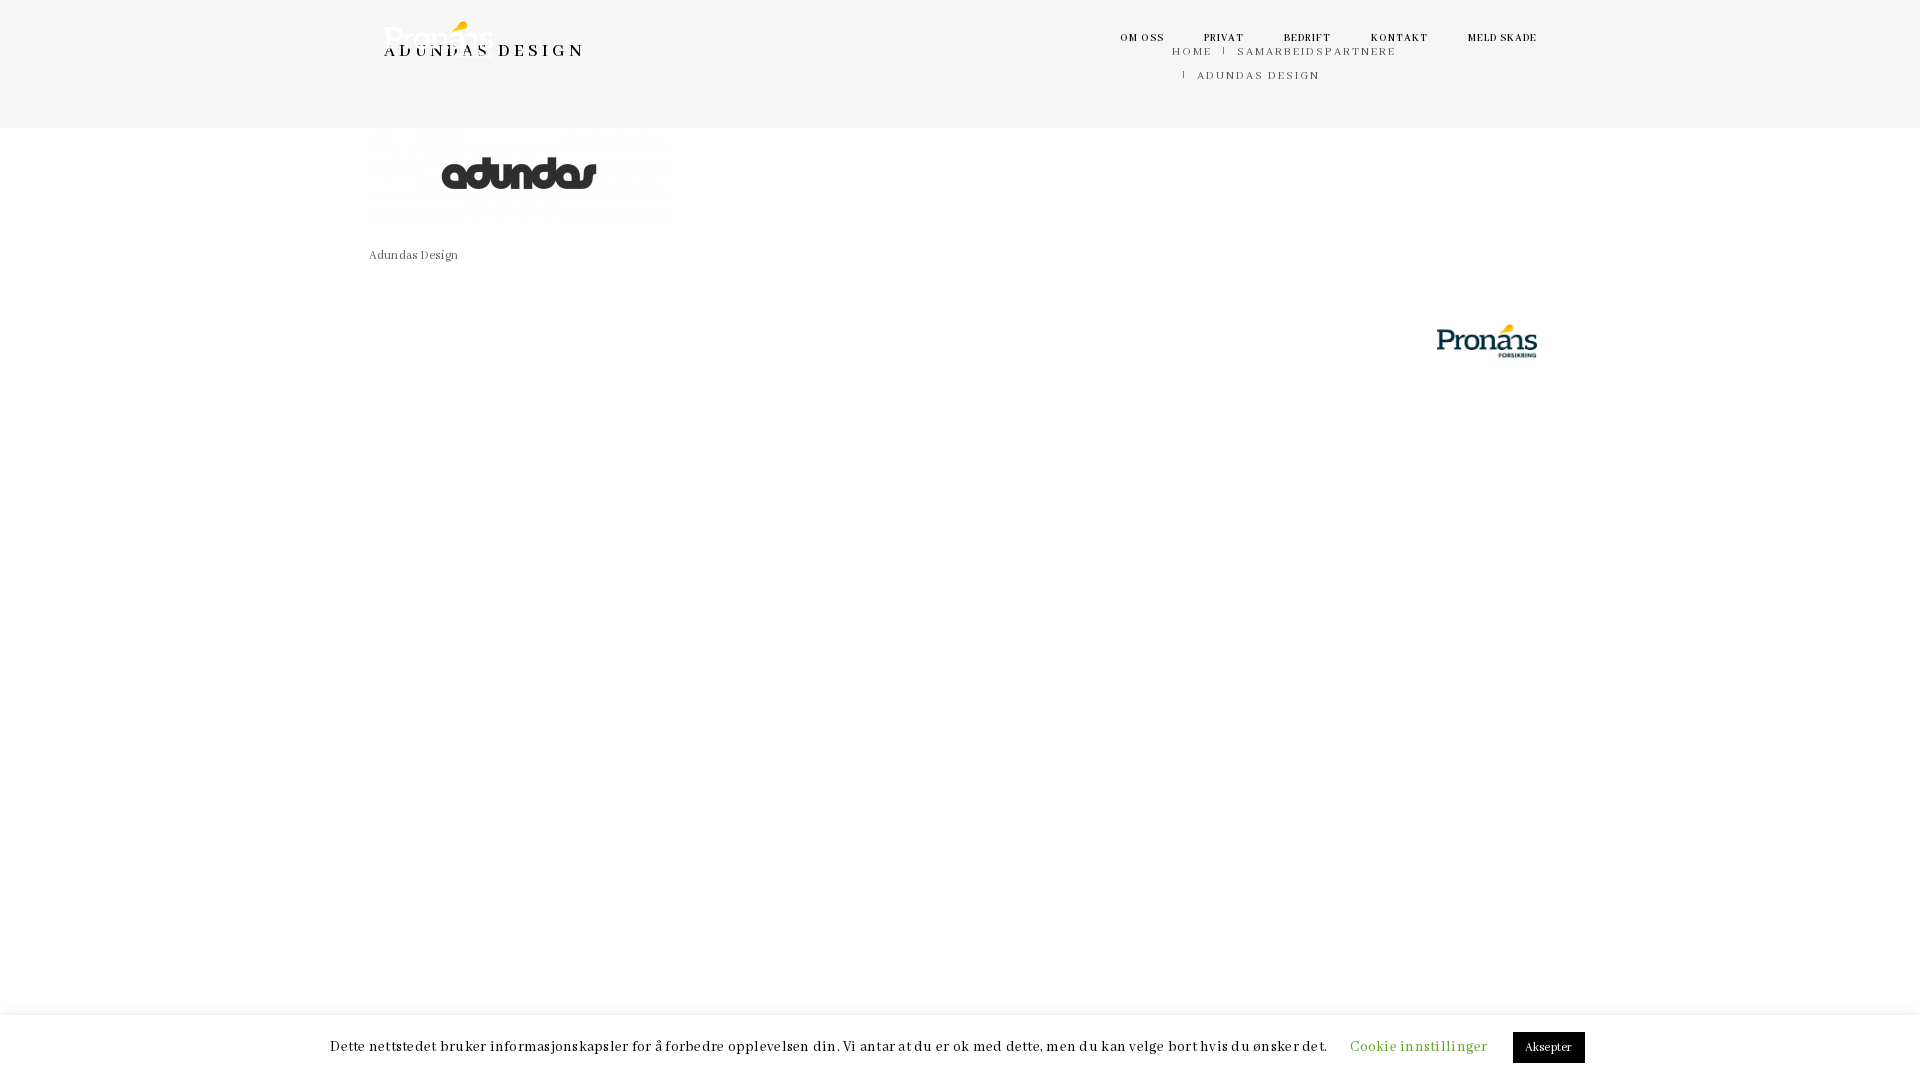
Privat (1224, 38)
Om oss (1142, 38)
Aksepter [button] (1549, 1047)
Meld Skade (1502, 38)
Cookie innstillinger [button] (1418, 1047)
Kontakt (1399, 38)
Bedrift (1307, 38)
